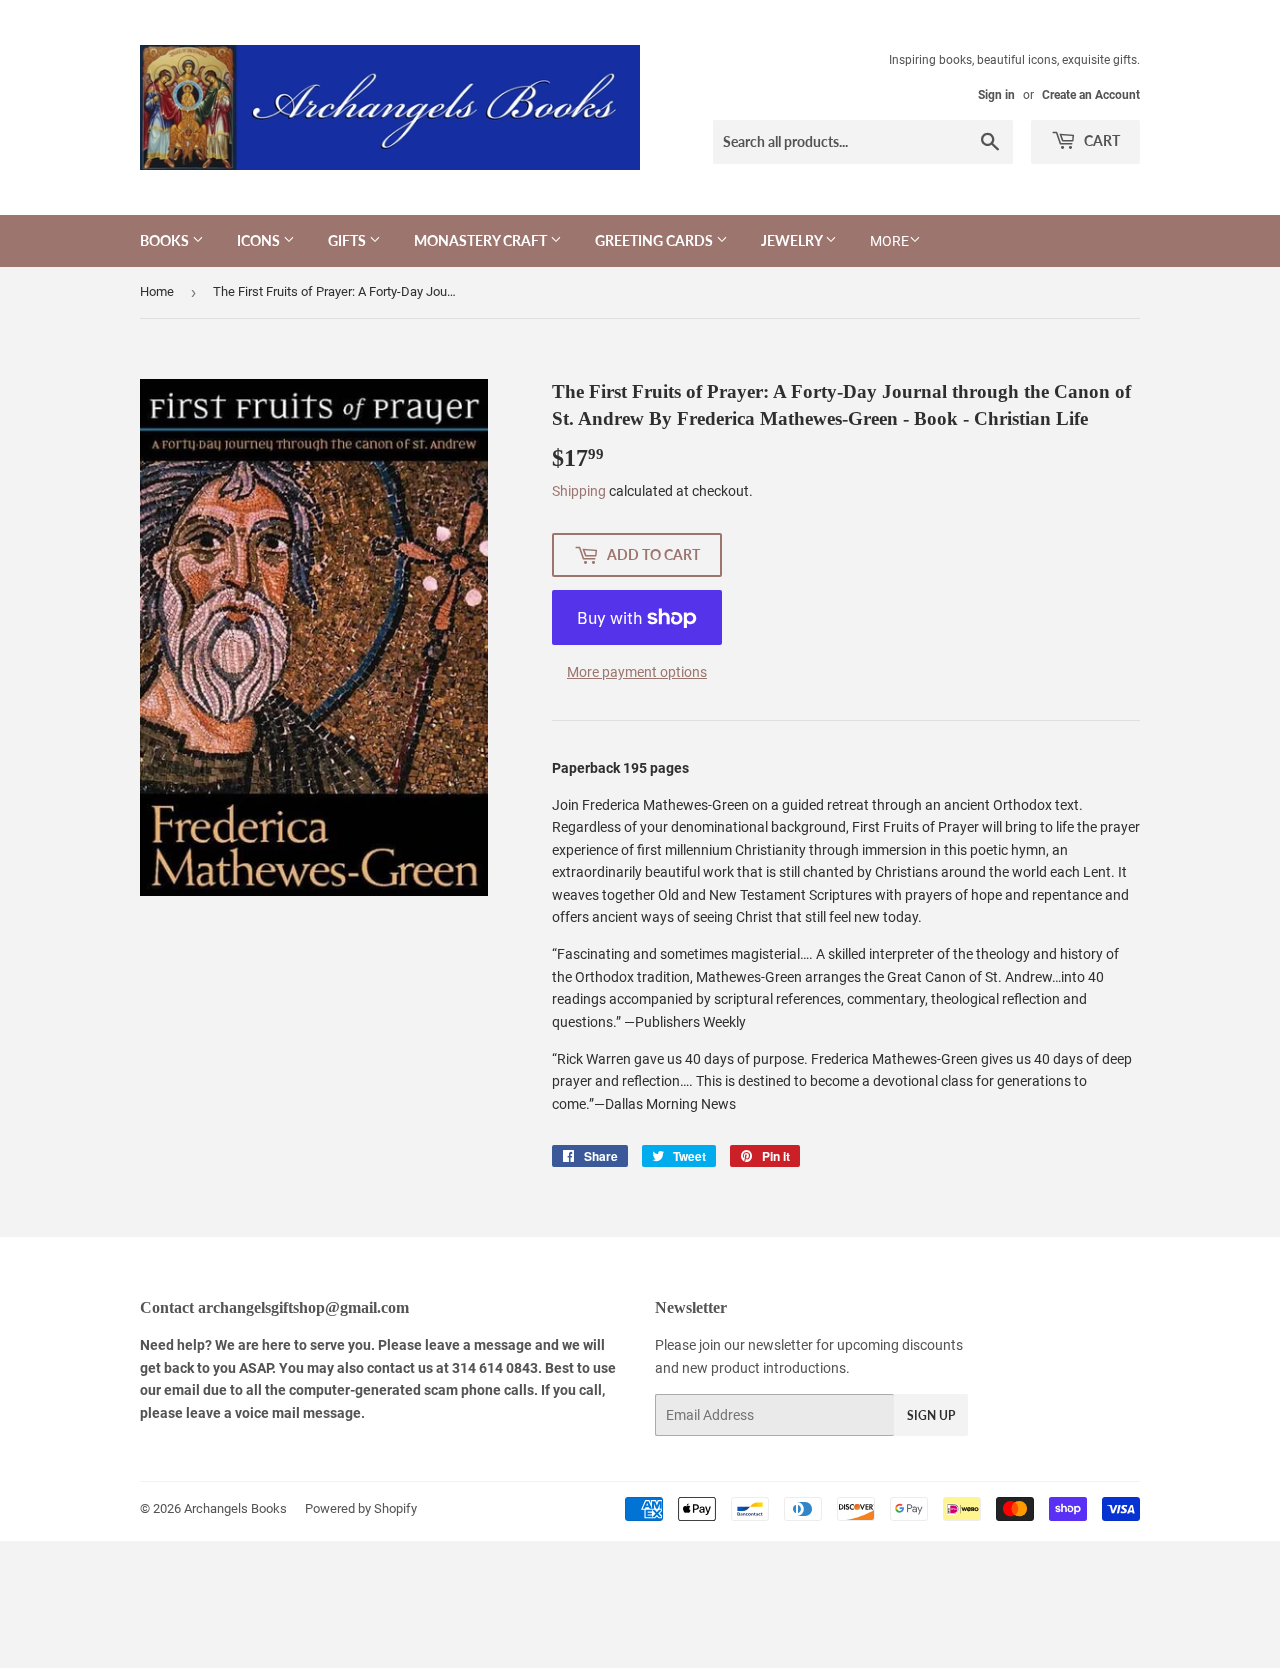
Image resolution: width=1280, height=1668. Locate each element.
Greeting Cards (655, 240)
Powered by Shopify (361, 1508)
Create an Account (1091, 95)
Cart (1100, 140)
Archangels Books (235, 1508)
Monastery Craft (482, 240)
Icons (260, 240)
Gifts (348, 240)
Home (157, 291)
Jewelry (793, 240)
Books (166, 240)
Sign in (996, 95)
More (889, 241)
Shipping (579, 491)
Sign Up (931, 1415)
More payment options (637, 672)
